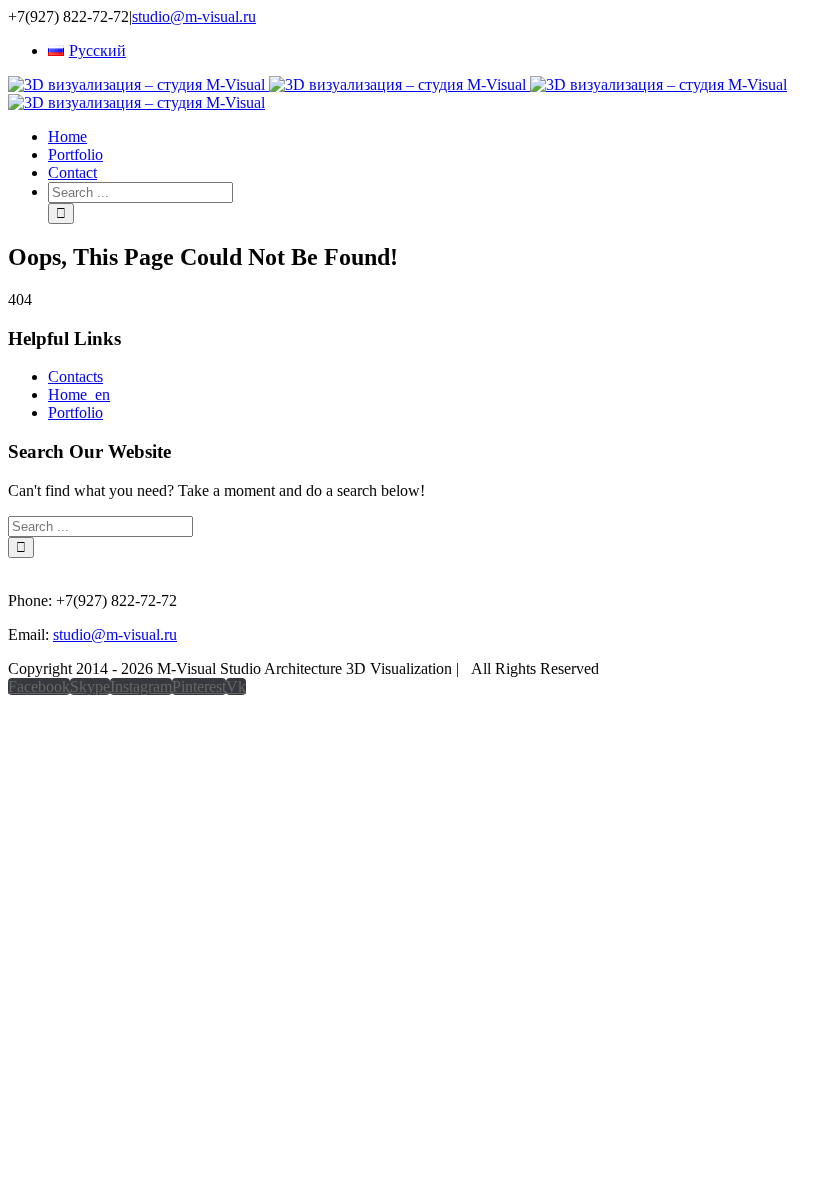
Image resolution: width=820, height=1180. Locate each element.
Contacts (75, 376)
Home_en (79, 394)
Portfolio (75, 412)
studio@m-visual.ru (194, 16)
